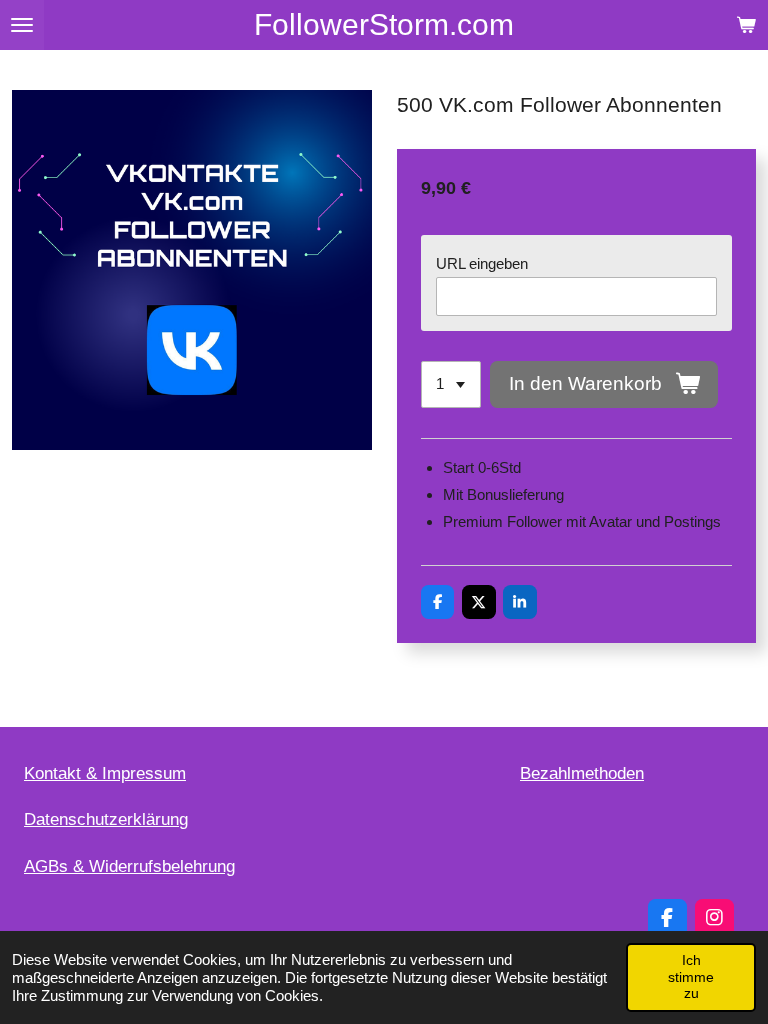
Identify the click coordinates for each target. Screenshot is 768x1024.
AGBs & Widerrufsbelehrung (129, 866)
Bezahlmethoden (582, 773)
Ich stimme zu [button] (691, 976)
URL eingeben (482, 263)
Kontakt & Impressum (105, 773)
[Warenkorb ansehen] (746, 25)
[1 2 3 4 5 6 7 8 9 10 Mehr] (451, 384)
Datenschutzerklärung (106, 819)
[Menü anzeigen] (22, 25)
